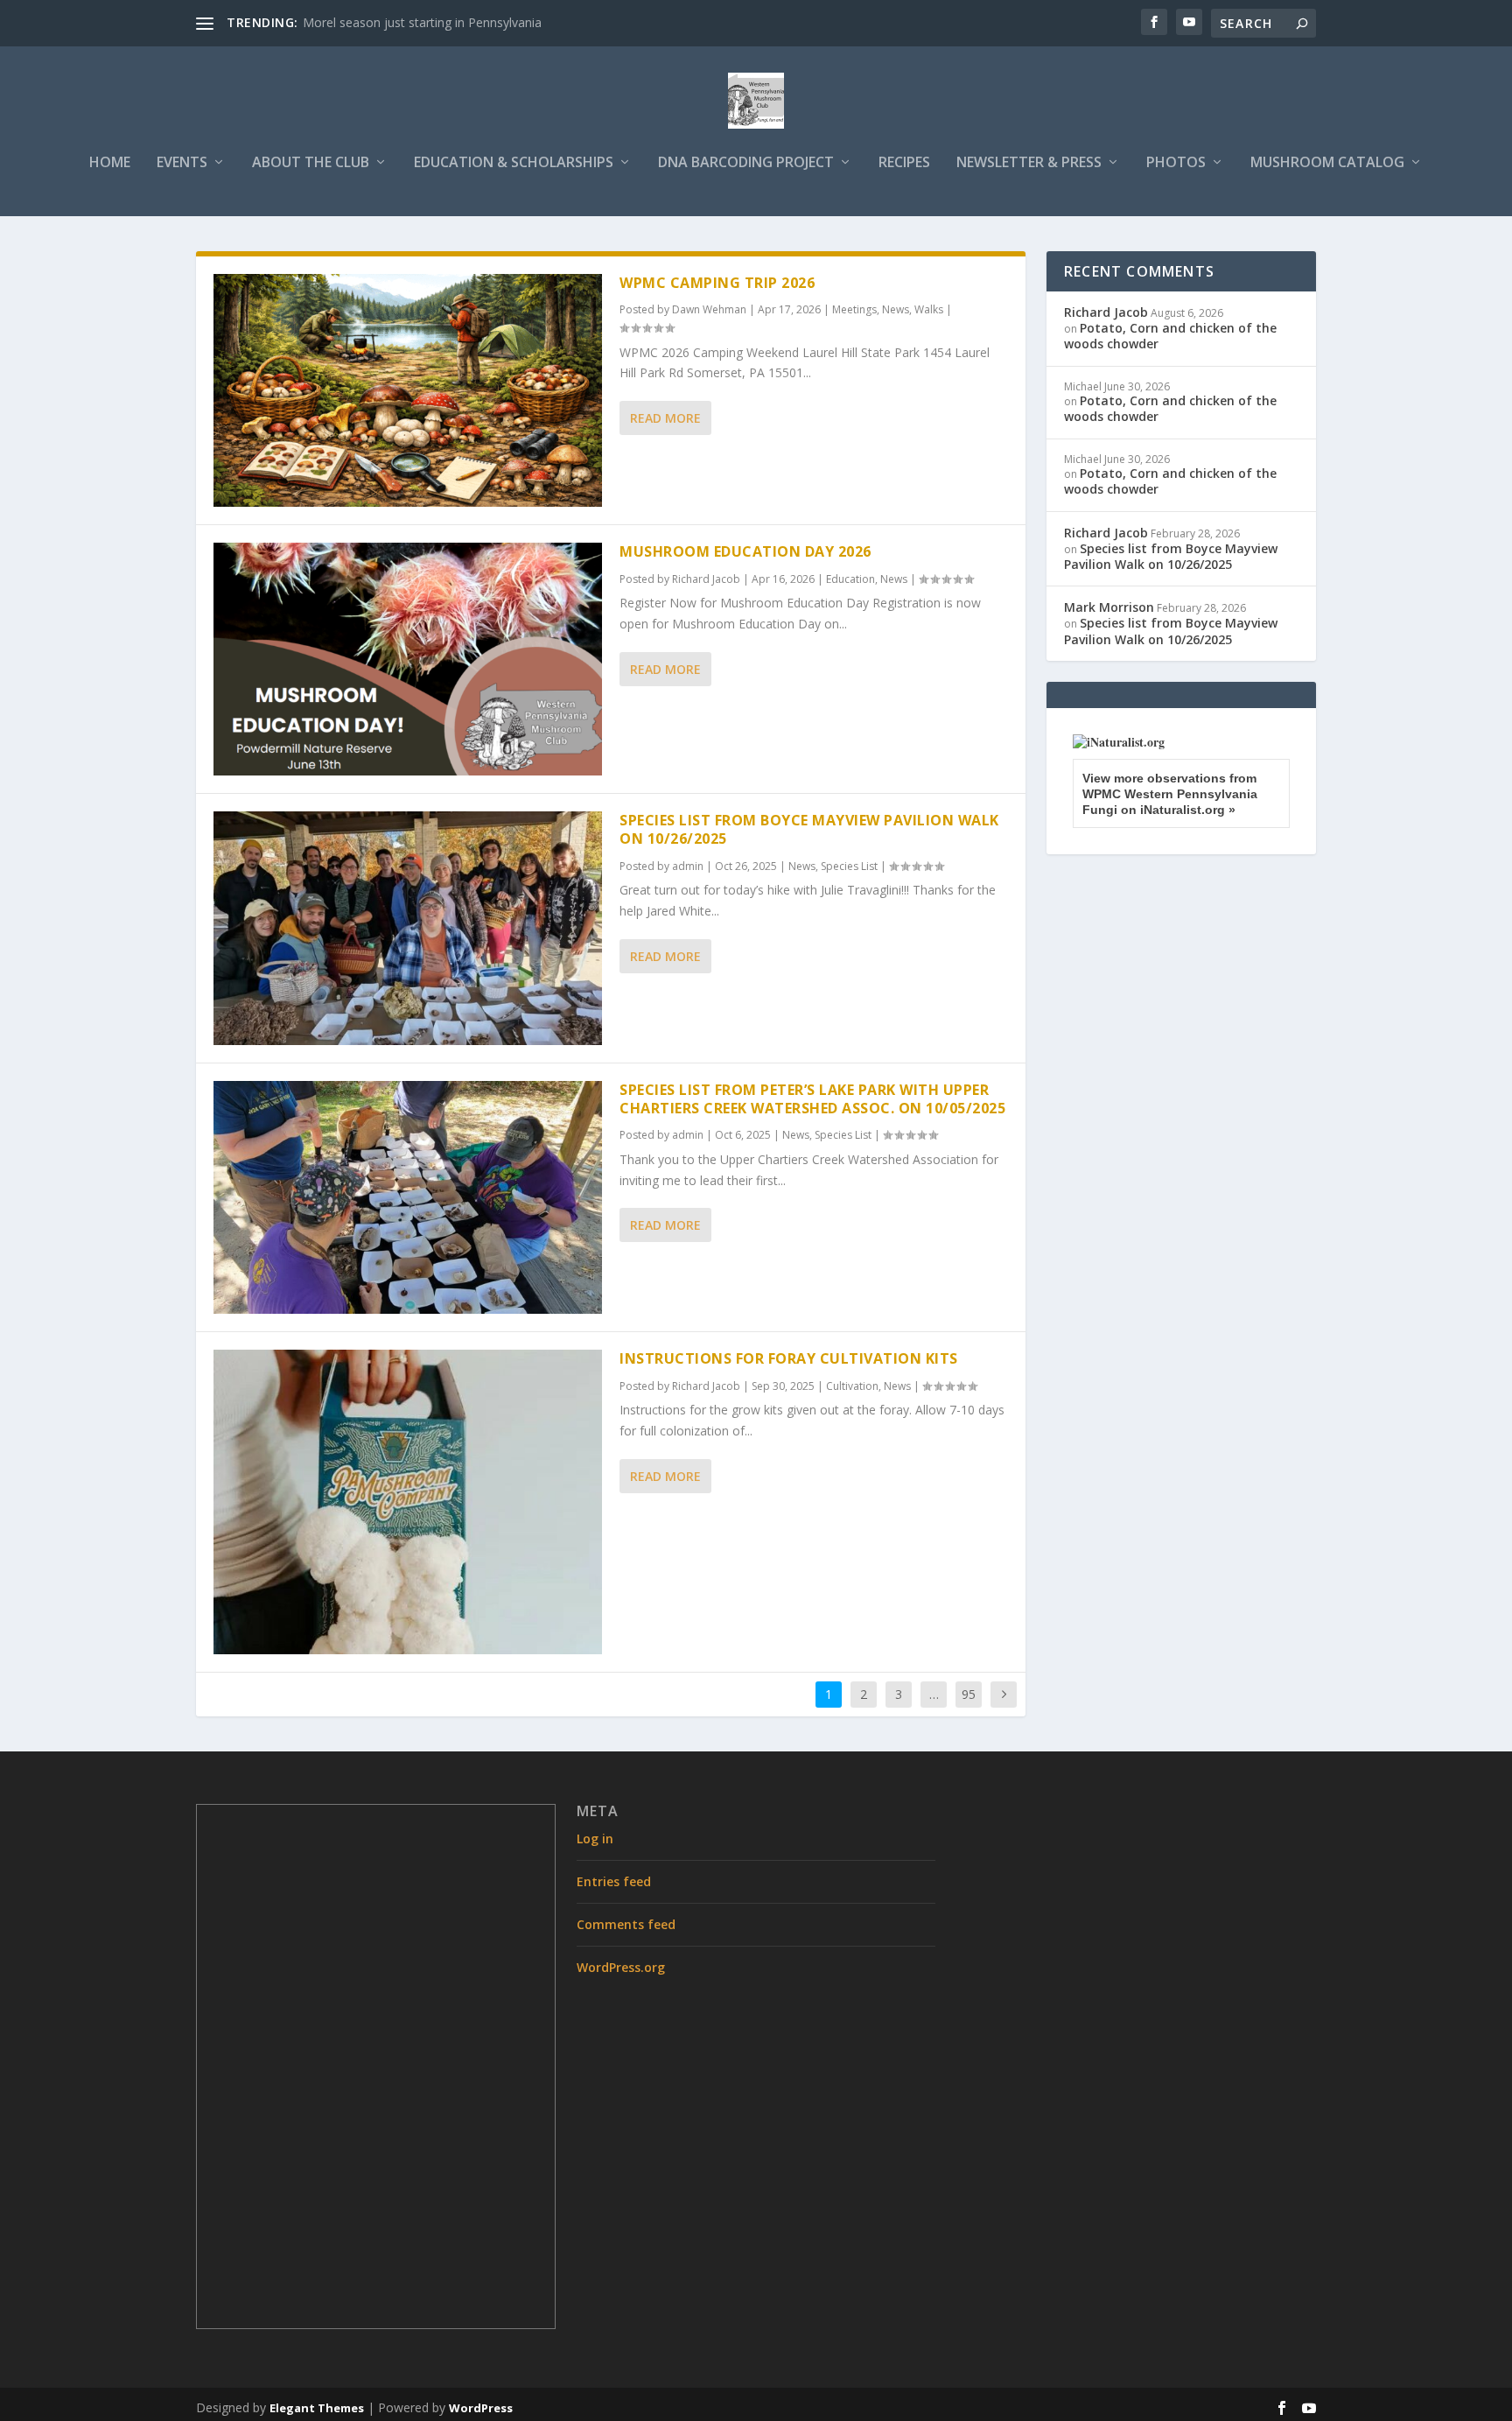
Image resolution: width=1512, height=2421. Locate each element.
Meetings (854, 309)
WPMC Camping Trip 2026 (717, 283)
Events (182, 163)
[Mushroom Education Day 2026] (408, 659)
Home (110, 163)
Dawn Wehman (709, 309)
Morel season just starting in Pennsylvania (422, 22)
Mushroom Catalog (1327, 163)
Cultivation (852, 1386)
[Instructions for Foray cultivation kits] (408, 1502)
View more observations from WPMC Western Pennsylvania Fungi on (1170, 794)
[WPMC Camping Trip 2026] (408, 390)
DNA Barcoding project (746, 163)
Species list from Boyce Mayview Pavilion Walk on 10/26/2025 (809, 829)
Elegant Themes (317, 2408)
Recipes (904, 163)
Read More (665, 418)
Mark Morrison (1109, 607)
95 (969, 1694)
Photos (1176, 163)
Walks (929, 309)
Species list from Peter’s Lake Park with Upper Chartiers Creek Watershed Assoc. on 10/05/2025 (812, 1099)
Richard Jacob (706, 579)
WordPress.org (621, 1967)
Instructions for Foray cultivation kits (789, 1358)
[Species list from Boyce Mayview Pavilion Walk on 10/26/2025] (408, 928)
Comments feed (626, 1924)
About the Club (311, 163)
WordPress (481, 2408)
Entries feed (614, 1881)
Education (850, 579)
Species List (849, 866)
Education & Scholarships (514, 163)
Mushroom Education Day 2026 (745, 551)
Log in (595, 1839)
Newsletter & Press (1029, 163)
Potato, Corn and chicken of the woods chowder (1170, 336)
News (896, 309)
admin (688, 866)
